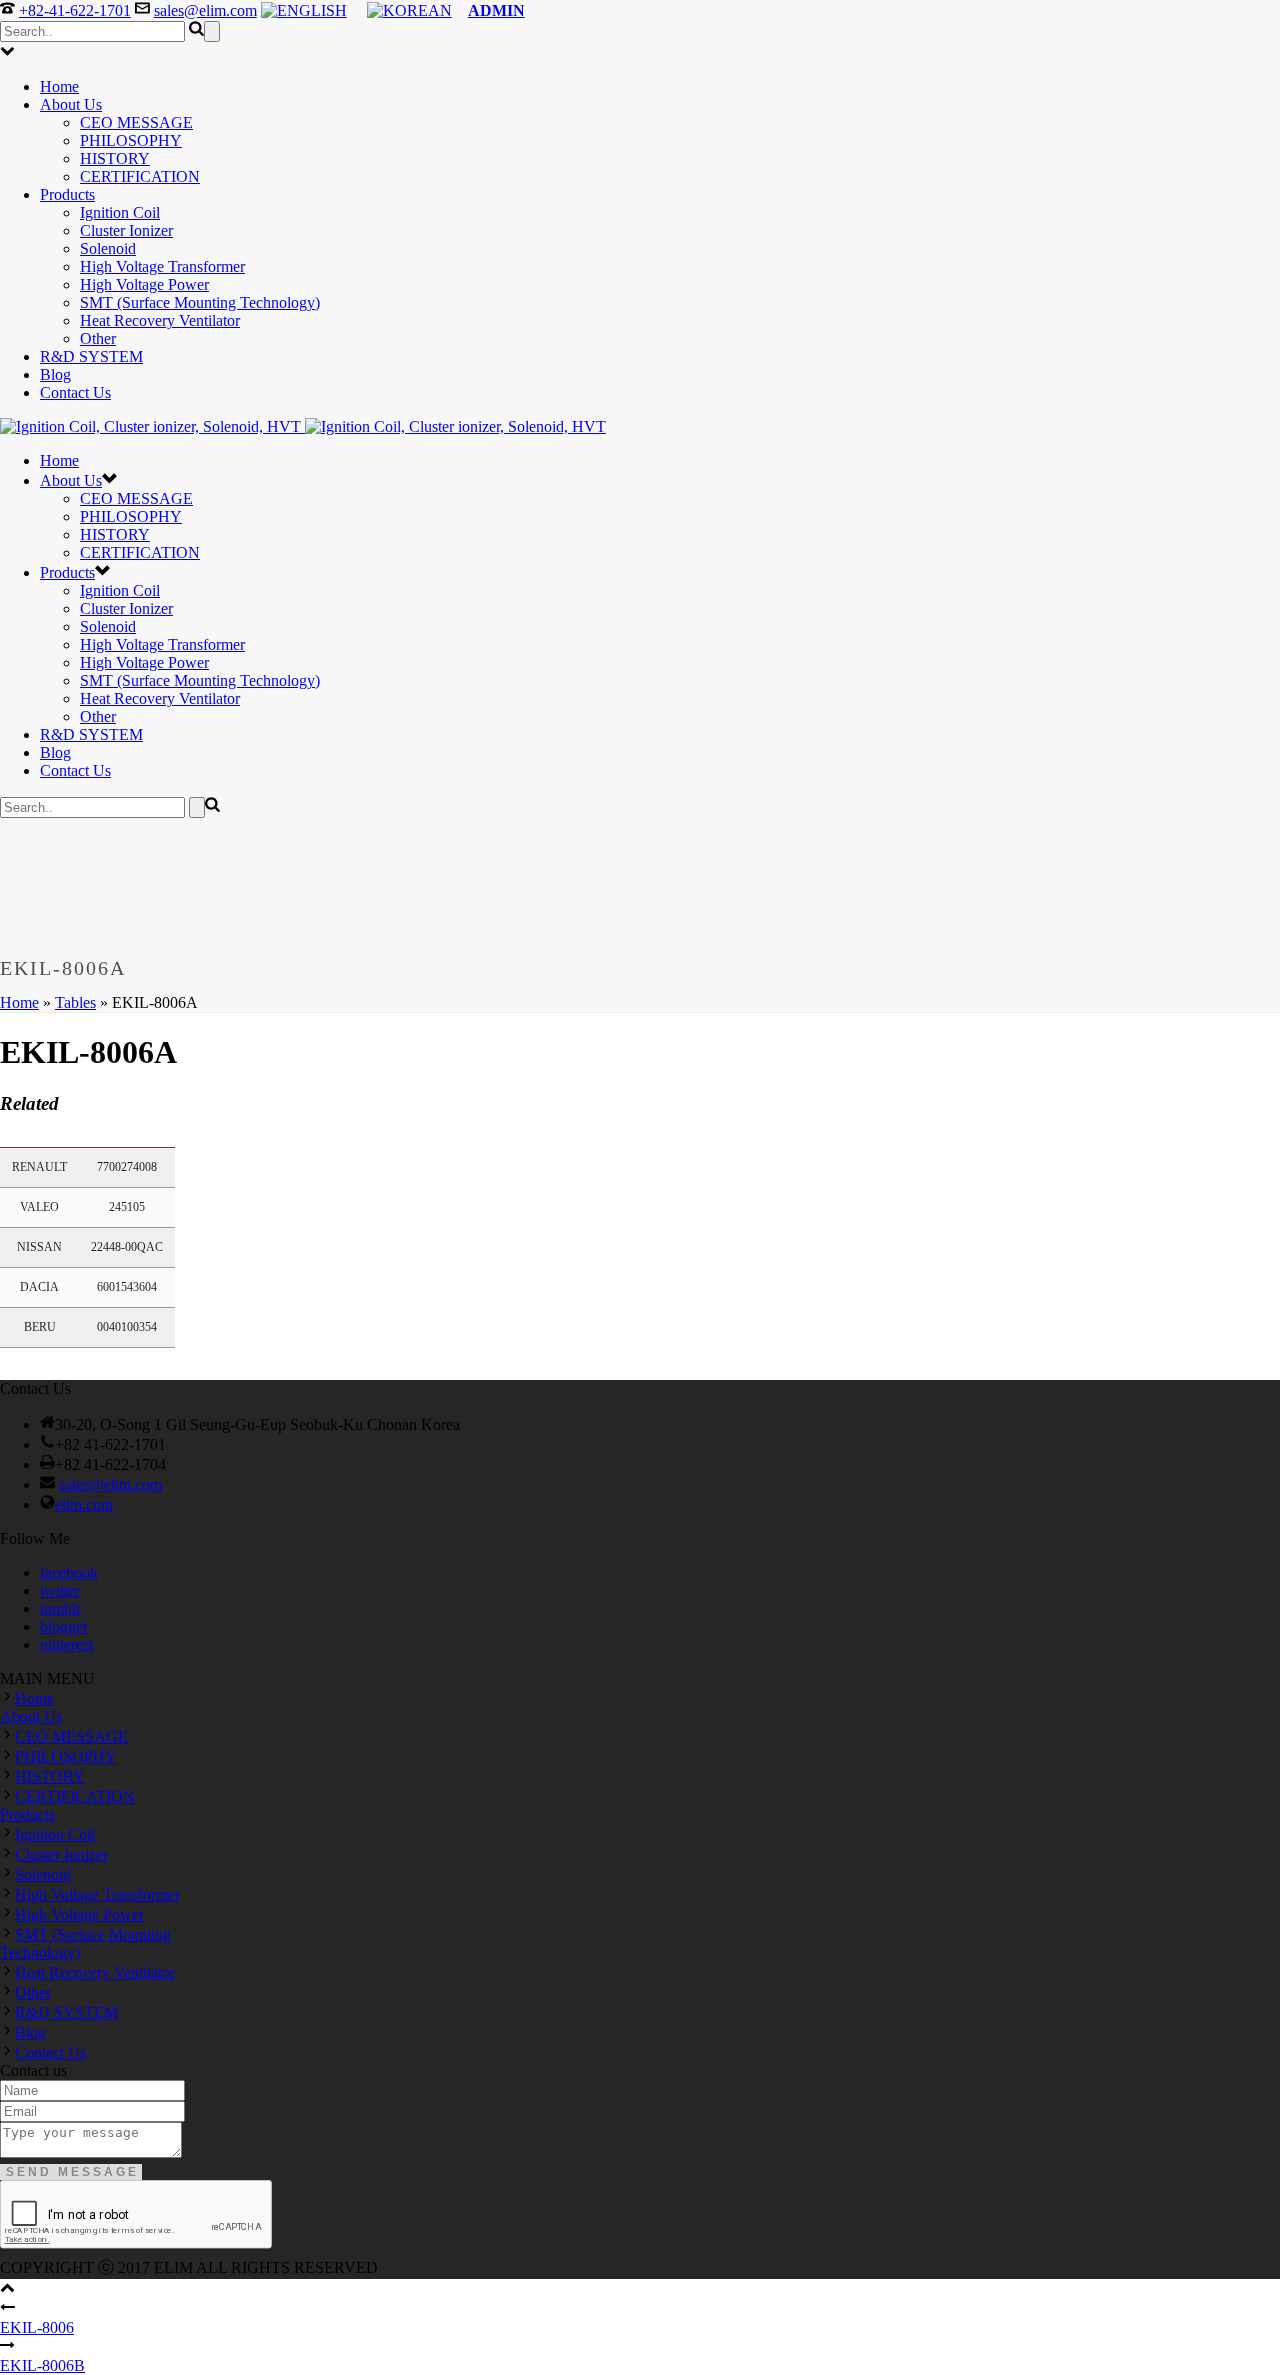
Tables (75, 1002)
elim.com (84, 1504)
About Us (71, 104)
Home (59, 86)
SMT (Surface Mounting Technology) (200, 302)
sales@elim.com (205, 10)
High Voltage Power (144, 284)
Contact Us (75, 392)
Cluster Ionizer (126, 230)
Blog (55, 374)
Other (98, 338)
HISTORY (115, 158)
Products (67, 194)
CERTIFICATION (140, 176)
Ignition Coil (120, 212)
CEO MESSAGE (136, 122)
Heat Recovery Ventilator (160, 320)
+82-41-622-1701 (75, 10)
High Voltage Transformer (162, 266)
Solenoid (108, 248)
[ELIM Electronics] (303, 426)
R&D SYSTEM (91, 356)
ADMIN (496, 10)
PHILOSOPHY (131, 140)
